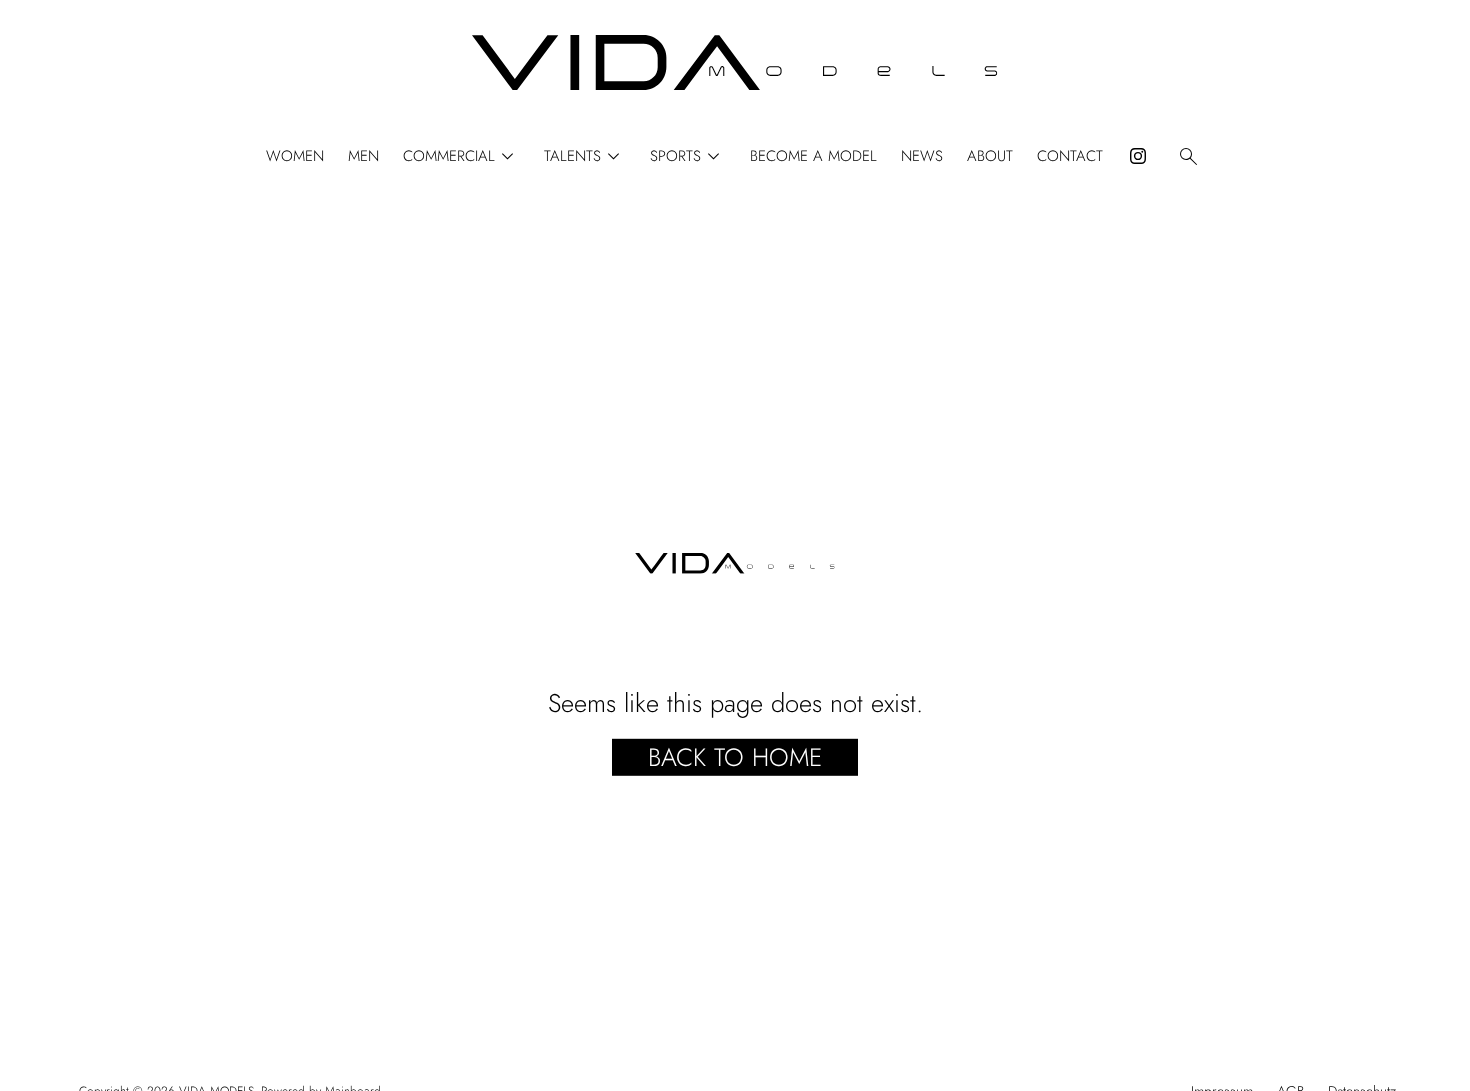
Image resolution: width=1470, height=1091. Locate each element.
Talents (585, 156)
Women (295, 156)
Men (363, 156)
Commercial (461, 156)
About (990, 156)
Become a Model (813, 156)
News (922, 156)
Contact (1070, 156)
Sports (688, 156)
